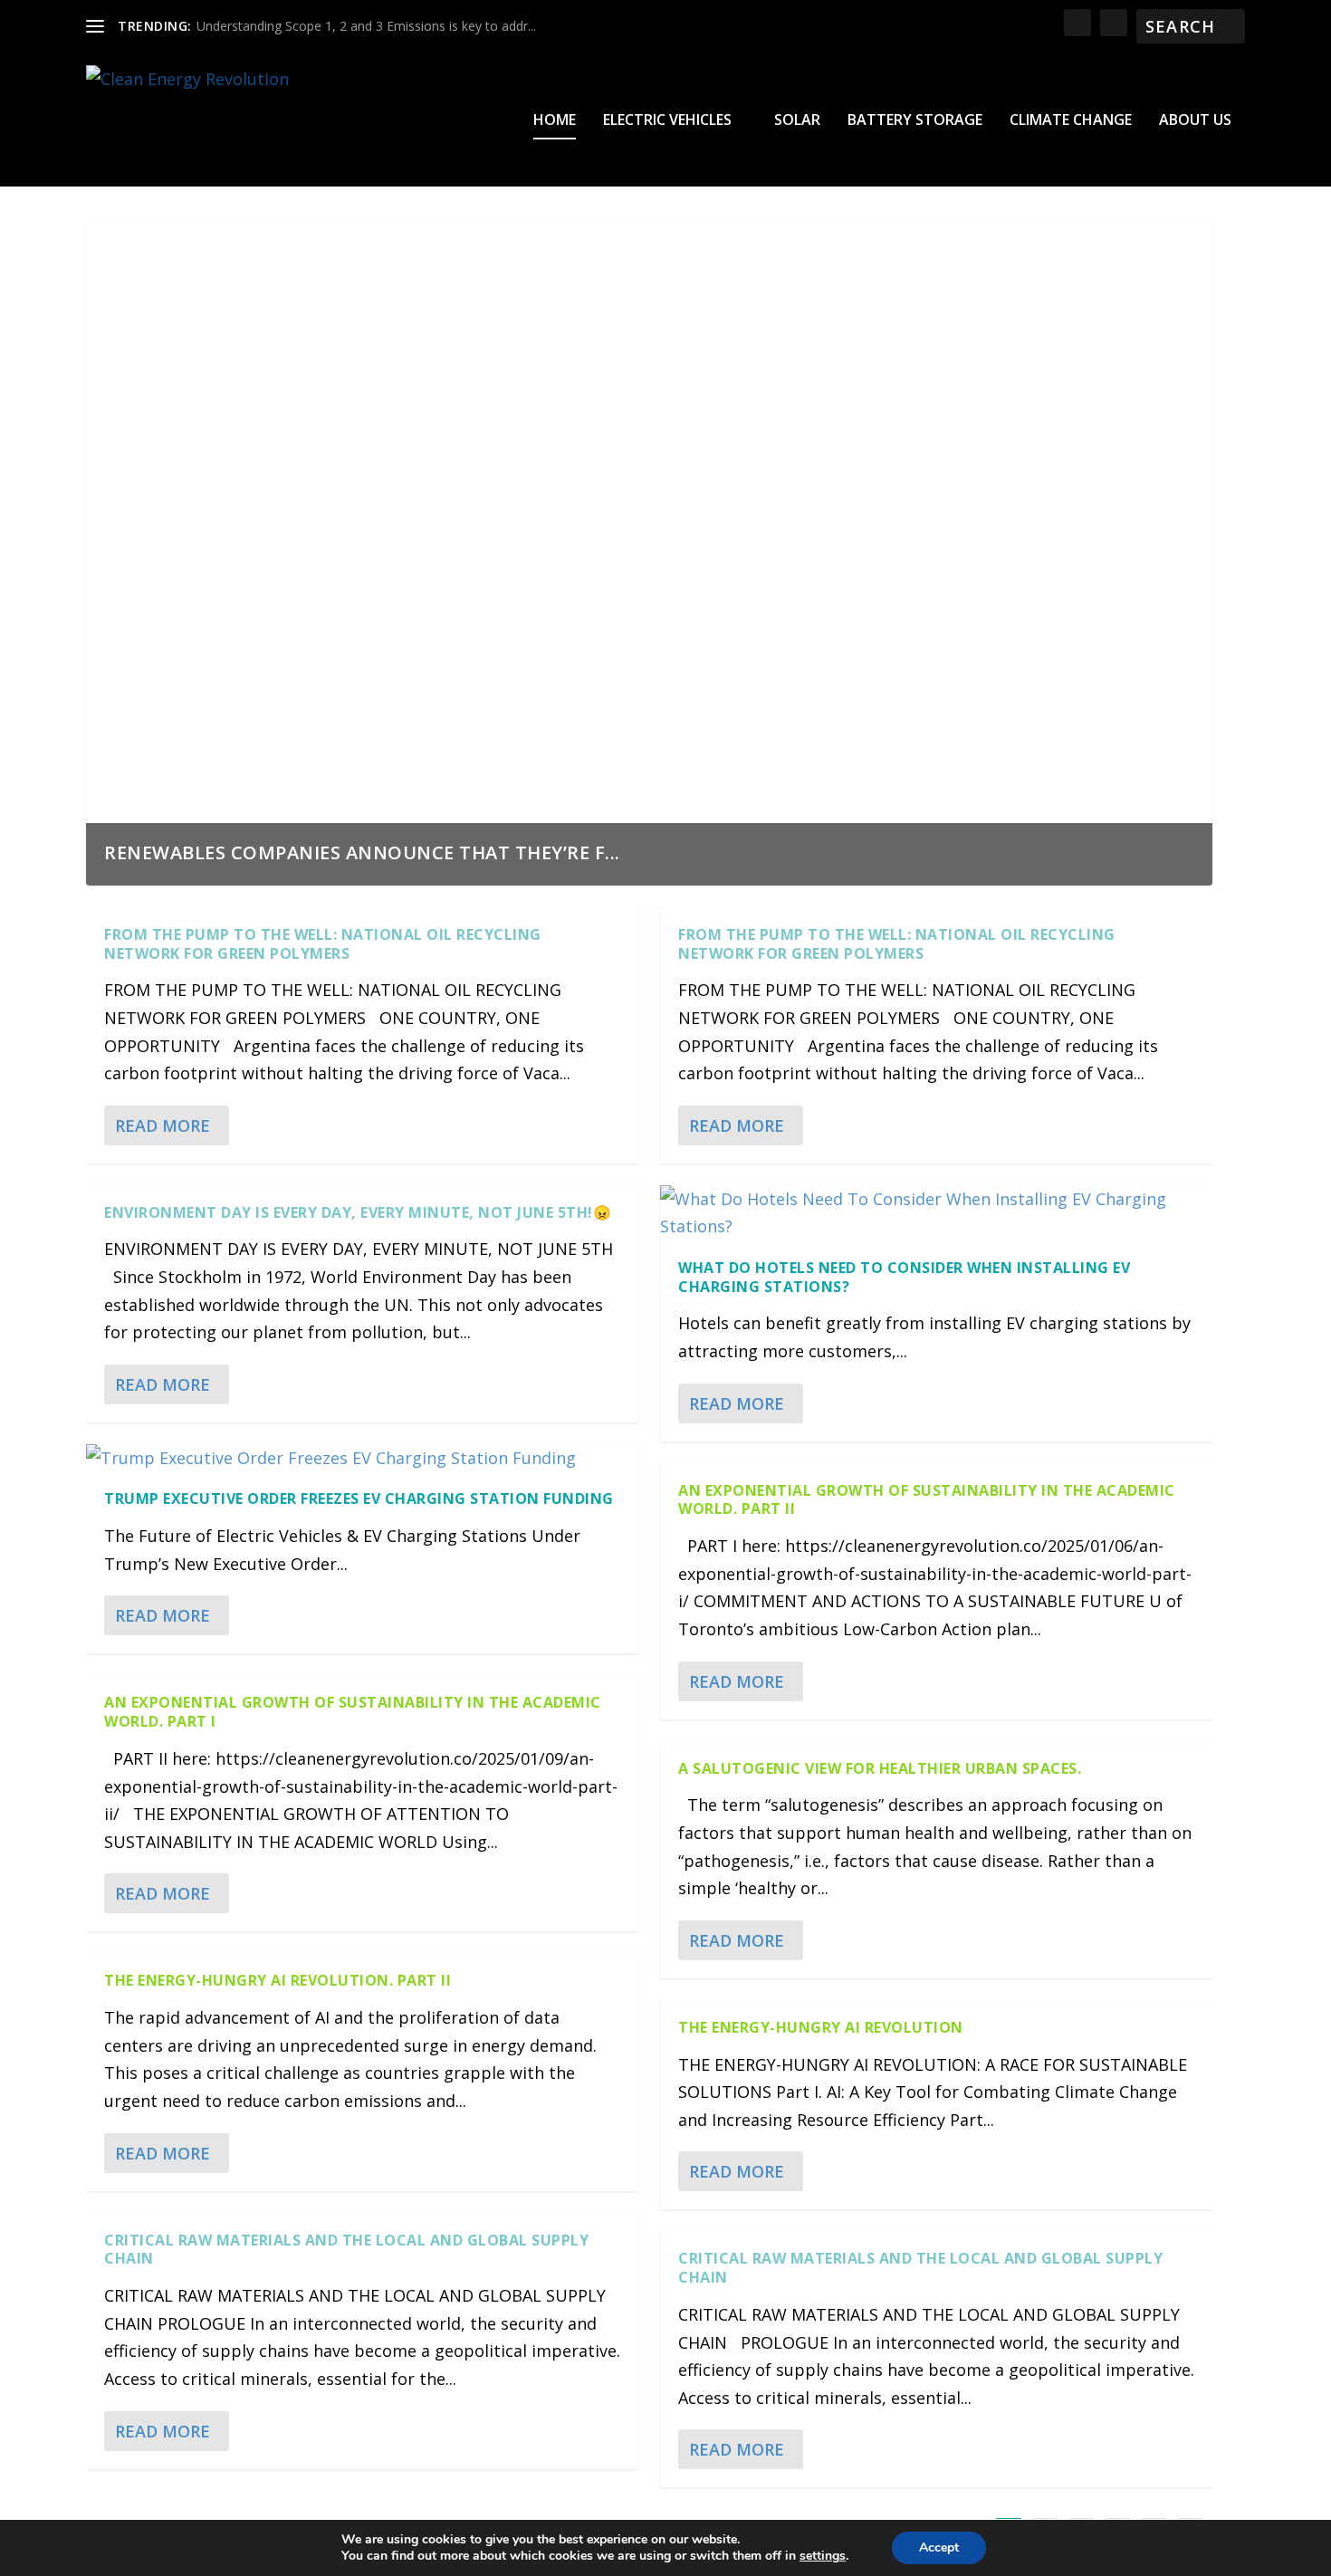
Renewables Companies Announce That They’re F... (362, 852)
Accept (939, 2547)
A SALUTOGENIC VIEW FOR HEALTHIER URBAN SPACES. (880, 1768)
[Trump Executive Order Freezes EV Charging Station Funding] (362, 1458)
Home (555, 121)
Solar (797, 121)
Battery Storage (915, 121)
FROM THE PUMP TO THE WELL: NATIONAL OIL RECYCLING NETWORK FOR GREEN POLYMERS (323, 944)
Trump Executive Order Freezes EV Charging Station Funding (359, 1499)
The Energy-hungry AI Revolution (821, 2027)
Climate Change (1071, 121)
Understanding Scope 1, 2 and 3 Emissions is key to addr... (366, 26)
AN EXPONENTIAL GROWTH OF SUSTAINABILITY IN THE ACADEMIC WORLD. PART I (353, 1712)
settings (823, 2556)
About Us (1195, 121)
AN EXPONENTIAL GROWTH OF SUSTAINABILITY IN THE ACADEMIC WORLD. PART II (927, 1500)
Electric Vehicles (667, 121)
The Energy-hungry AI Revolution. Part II (278, 1980)
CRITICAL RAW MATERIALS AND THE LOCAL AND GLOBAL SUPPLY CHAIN (346, 2250)
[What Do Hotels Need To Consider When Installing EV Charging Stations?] (936, 1213)
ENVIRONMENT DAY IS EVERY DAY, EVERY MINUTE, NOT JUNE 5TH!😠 (358, 1212)
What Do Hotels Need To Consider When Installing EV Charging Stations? (904, 1277)
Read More (163, 1125)
